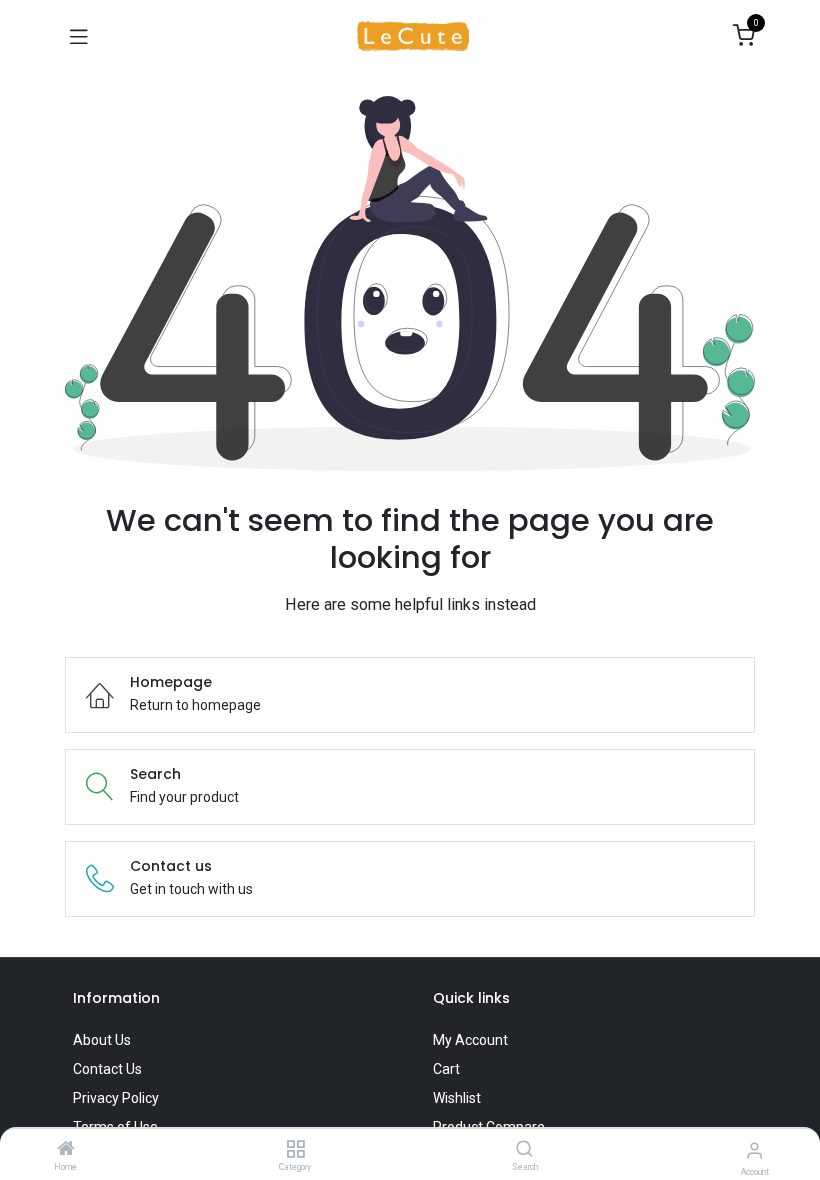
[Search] (524, 1150)
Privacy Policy (116, 1098)
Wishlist (457, 1098)
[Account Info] (754, 1150)
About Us (102, 1040)
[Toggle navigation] (79, 36)
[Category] (295, 1150)
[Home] (66, 1150)
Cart (446, 1069)
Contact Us (107, 1069)
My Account (470, 1040)
